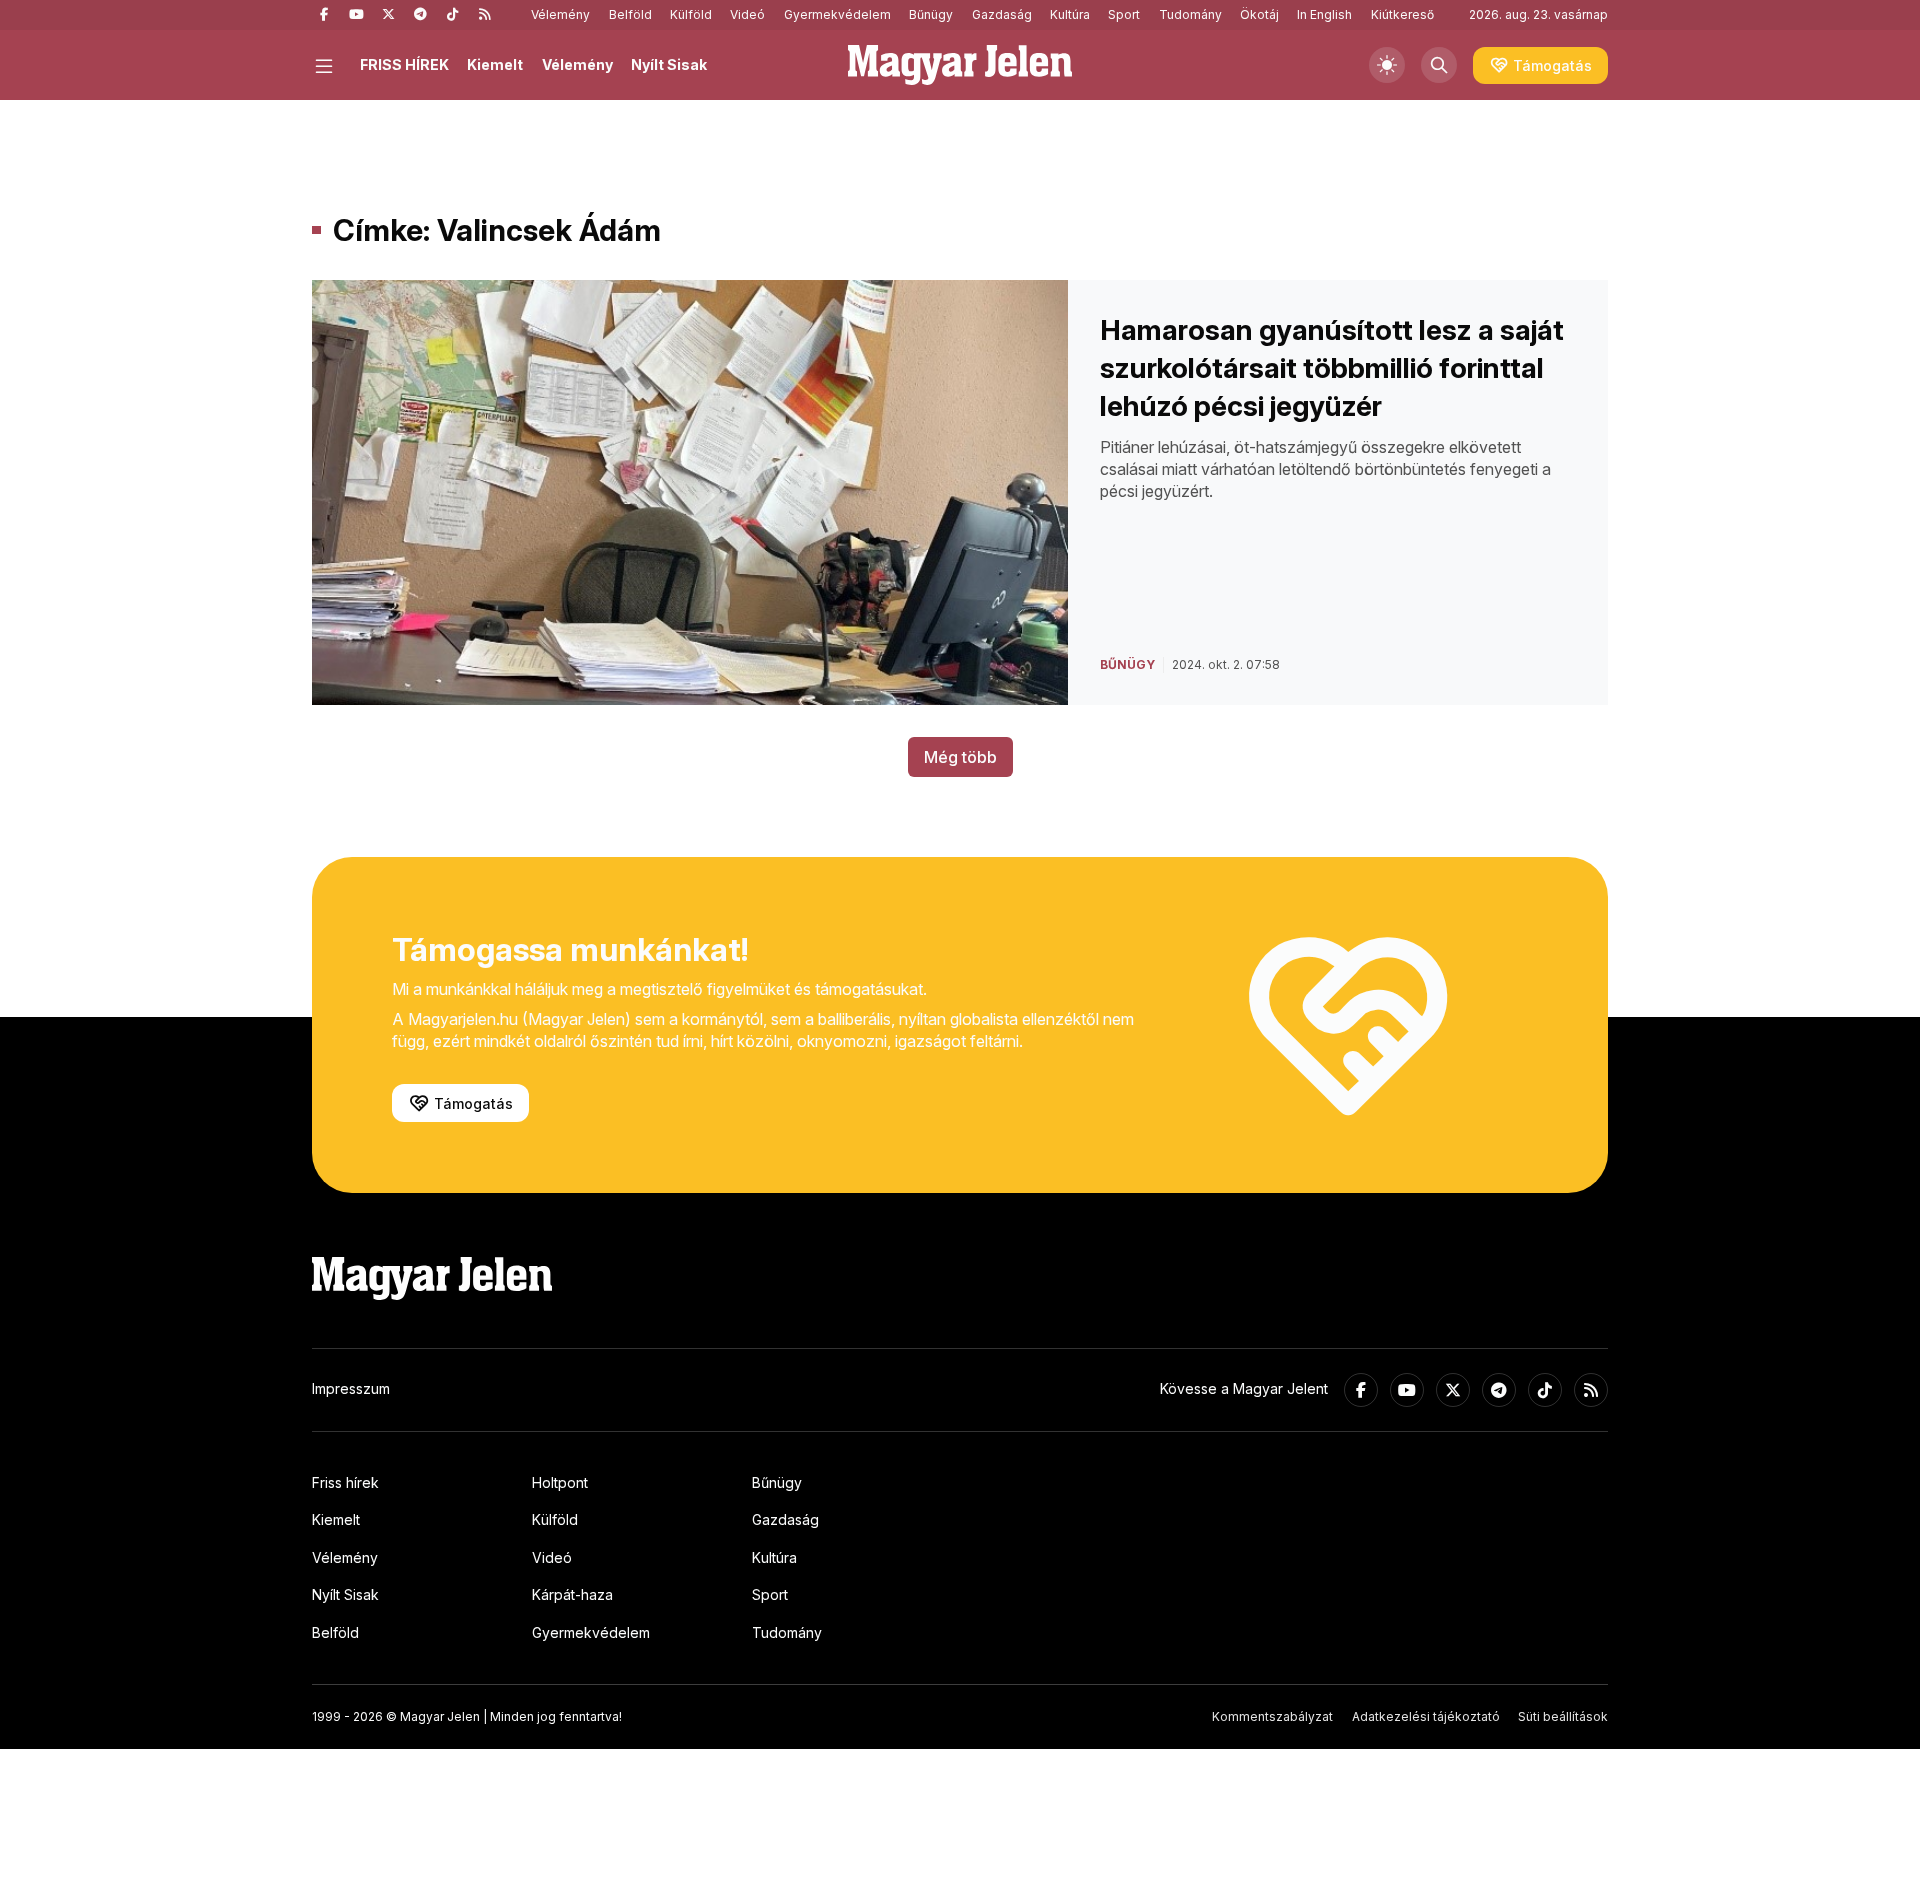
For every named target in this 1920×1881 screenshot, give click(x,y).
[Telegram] (420, 15)
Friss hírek (345, 1482)
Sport (1124, 14)
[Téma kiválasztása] (1387, 65)
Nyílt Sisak (669, 64)
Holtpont (560, 1482)
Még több (960, 757)
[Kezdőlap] (960, 65)
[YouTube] (356, 15)
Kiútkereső (1402, 14)
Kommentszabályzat (1272, 1716)
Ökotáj (1259, 14)
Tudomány (1190, 14)
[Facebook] (324, 15)
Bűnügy (931, 14)
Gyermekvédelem (837, 14)
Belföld (630, 14)
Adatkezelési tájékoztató (1426, 1716)
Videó (747, 14)
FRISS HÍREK (404, 64)
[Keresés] (1439, 65)
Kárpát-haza (572, 1594)
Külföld (691, 14)
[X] (388, 15)
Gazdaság (1002, 14)
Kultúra (1070, 14)
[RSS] (484, 15)
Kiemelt (495, 64)
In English (1324, 14)
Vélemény (560, 14)
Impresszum (351, 1388)
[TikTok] (452, 15)
